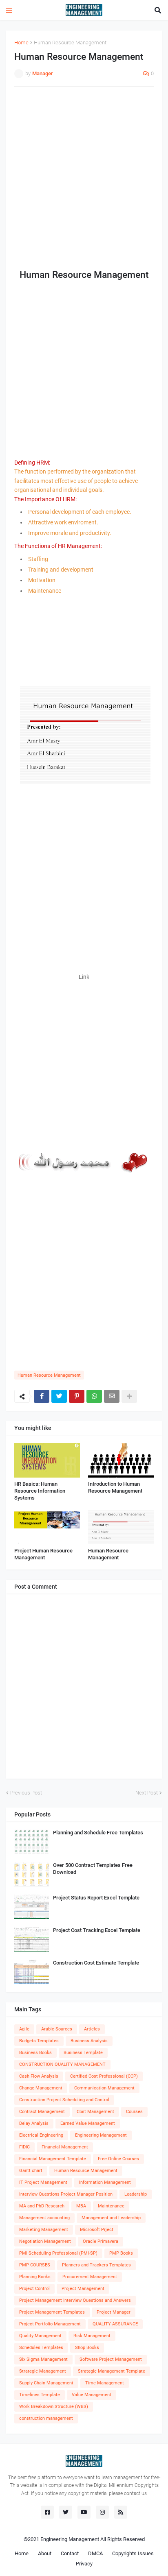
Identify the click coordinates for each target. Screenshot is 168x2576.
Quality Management (40, 2336)
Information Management (105, 2182)
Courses (134, 2112)
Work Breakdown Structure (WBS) (54, 2407)
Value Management (92, 2395)
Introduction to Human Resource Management (115, 1487)
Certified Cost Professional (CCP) (104, 2076)
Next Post (147, 1793)
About (45, 2553)
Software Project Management (111, 2359)
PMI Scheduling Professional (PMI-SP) (58, 2253)
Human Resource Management (70, 43)
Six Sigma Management (43, 2359)
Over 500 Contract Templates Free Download (93, 1869)
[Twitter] (59, 1396)
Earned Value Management (88, 2123)
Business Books (35, 2053)
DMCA (95, 2553)
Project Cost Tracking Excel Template (97, 1930)
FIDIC (24, 2147)
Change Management (41, 2088)
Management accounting (44, 2218)
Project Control (34, 2289)
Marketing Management (44, 2230)
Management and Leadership (111, 2218)
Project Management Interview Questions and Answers (75, 2300)
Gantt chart (31, 2171)
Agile (24, 2029)
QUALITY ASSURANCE (115, 2324)
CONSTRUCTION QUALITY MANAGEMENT (62, 2064)
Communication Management (104, 2088)
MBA (81, 2206)
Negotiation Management (45, 2241)
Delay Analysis (34, 2123)
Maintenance (111, 2206)
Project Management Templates (52, 2312)
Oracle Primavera (101, 2241)
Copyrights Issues (133, 2553)
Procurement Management (90, 2277)
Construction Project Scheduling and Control (64, 2100)
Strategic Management (43, 2371)
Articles (92, 2029)
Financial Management (65, 2147)
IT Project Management (43, 2182)
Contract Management (42, 2112)
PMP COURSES (35, 2265)
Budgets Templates (39, 2041)
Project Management (83, 2289)
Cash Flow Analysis (39, 2076)
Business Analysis (89, 2041)
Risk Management (92, 2336)
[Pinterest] (77, 1396)
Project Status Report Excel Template (96, 1898)
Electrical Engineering (41, 2135)
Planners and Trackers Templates (96, 2265)
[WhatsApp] (94, 1396)
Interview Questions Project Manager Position (66, 2194)
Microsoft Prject (97, 2230)
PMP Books (121, 2253)
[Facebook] (42, 1396)
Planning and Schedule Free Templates (98, 1833)
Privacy (84, 2564)
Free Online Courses (118, 2159)
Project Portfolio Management (50, 2324)
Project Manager (114, 2312)
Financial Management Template (53, 2159)
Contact (70, 2553)
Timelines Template (40, 2395)
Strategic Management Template (112, 2371)
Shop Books (87, 2348)
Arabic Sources (57, 2029)
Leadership (136, 2194)
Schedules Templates (41, 2348)
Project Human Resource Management (43, 1554)
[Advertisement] (84, 179)
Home (21, 43)
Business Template (83, 2053)
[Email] (112, 1396)
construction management (46, 2418)
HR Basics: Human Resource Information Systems (40, 1491)
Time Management (105, 2383)
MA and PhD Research (42, 2206)
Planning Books (35, 2277)
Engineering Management (101, 2135)
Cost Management (95, 2112)
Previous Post (26, 1793)
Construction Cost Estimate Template (96, 1963)
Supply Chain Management (46, 2383)
